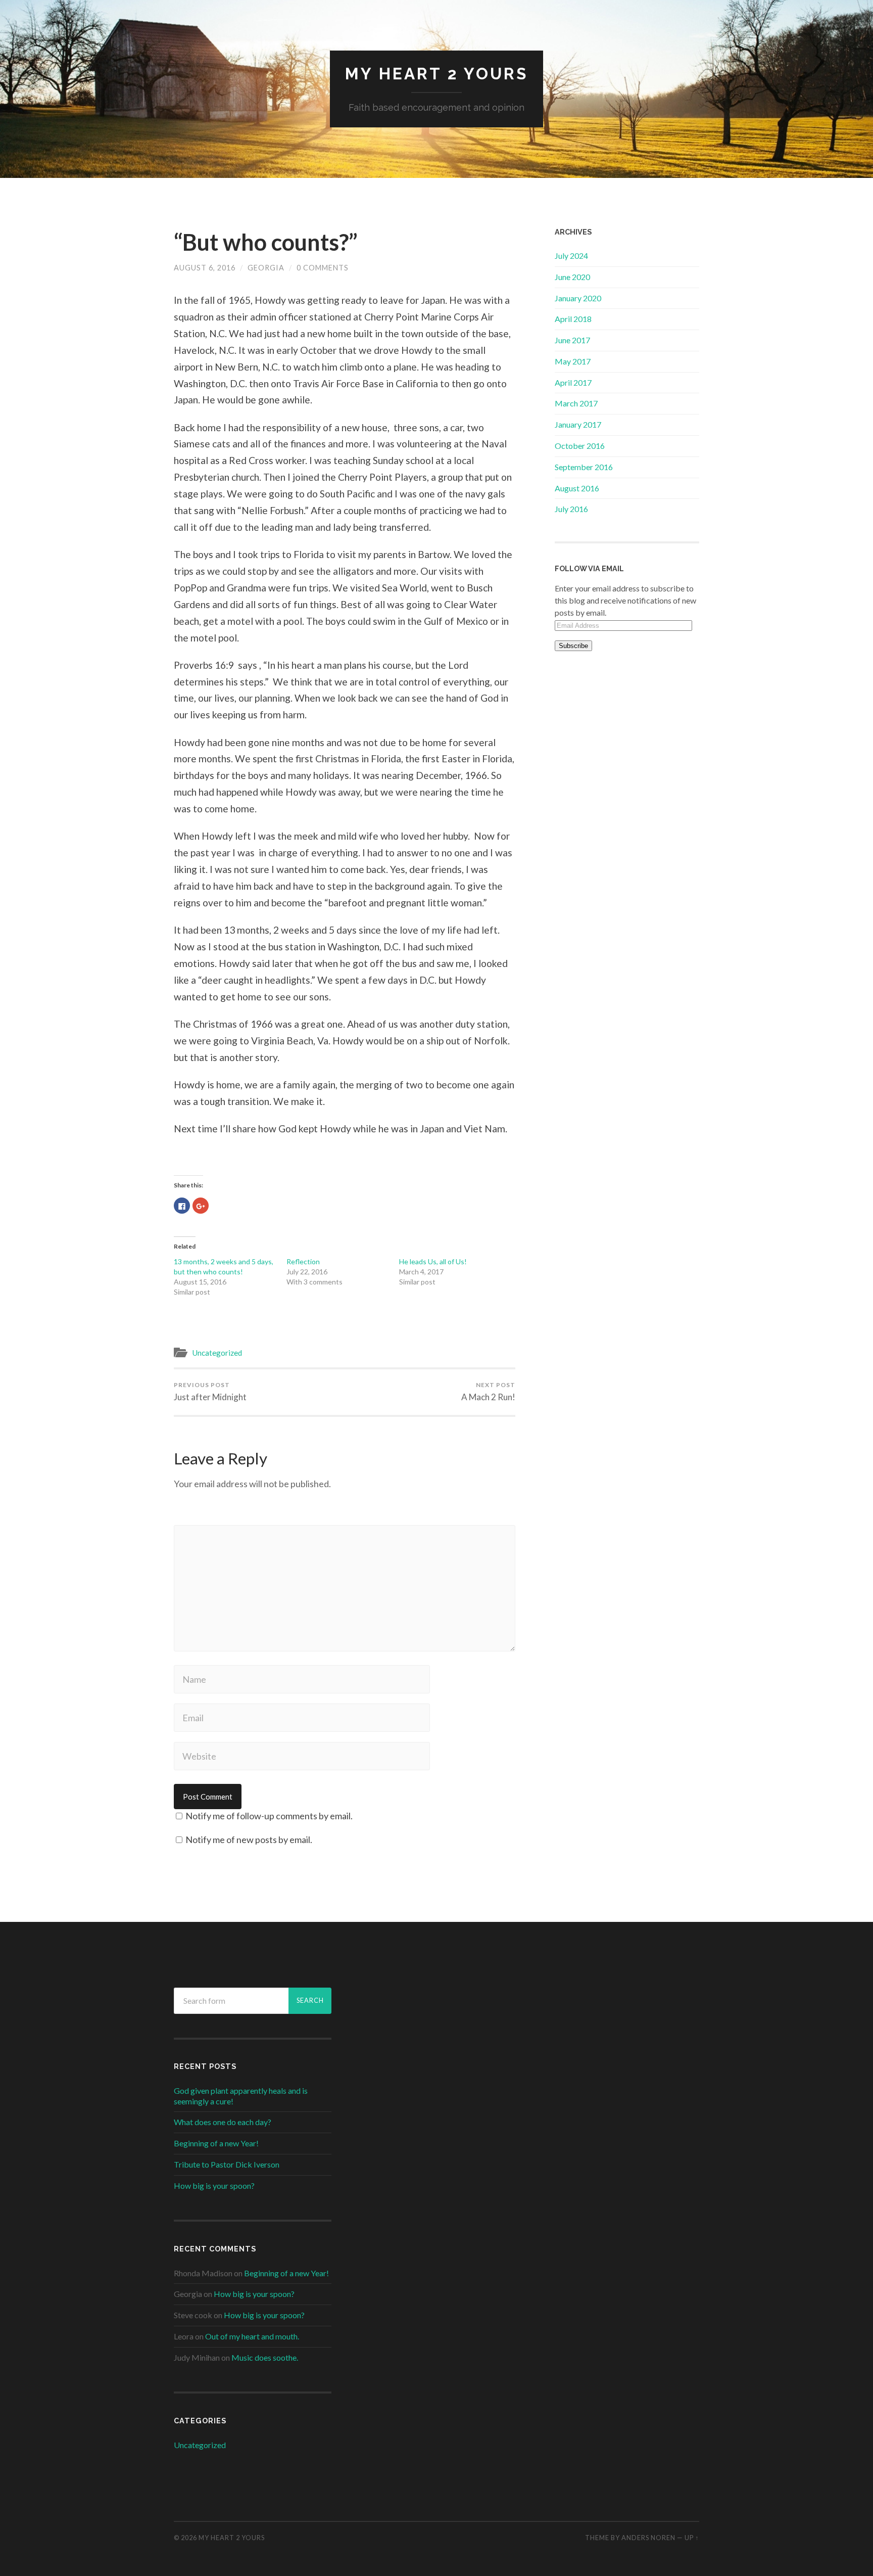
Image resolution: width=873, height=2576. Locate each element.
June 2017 (572, 340)
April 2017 (573, 382)
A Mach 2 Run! (488, 1392)
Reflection (303, 1261)
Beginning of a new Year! (216, 2143)
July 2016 (571, 509)
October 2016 (580, 446)
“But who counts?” (266, 242)
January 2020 (578, 298)
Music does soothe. (265, 2357)
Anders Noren (648, 2538)
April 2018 (573, 319)
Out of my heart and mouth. (252, 2336)
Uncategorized (217, 1353)
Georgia (266, 268)
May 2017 (573, 361)
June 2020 (572, 277)
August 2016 (577, 488)
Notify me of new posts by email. (249, 1839)
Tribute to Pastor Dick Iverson (227, 2164)
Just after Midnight (210, 1392)
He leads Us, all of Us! (433, 1261)
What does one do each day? (223, 2122)
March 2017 (576, 403)
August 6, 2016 (205, 268)
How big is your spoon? (214, 2186)
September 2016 (584, 467)
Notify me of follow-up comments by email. (269, 1816)
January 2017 (578, 424)
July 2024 (571, 256)
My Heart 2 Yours (437, 74)
